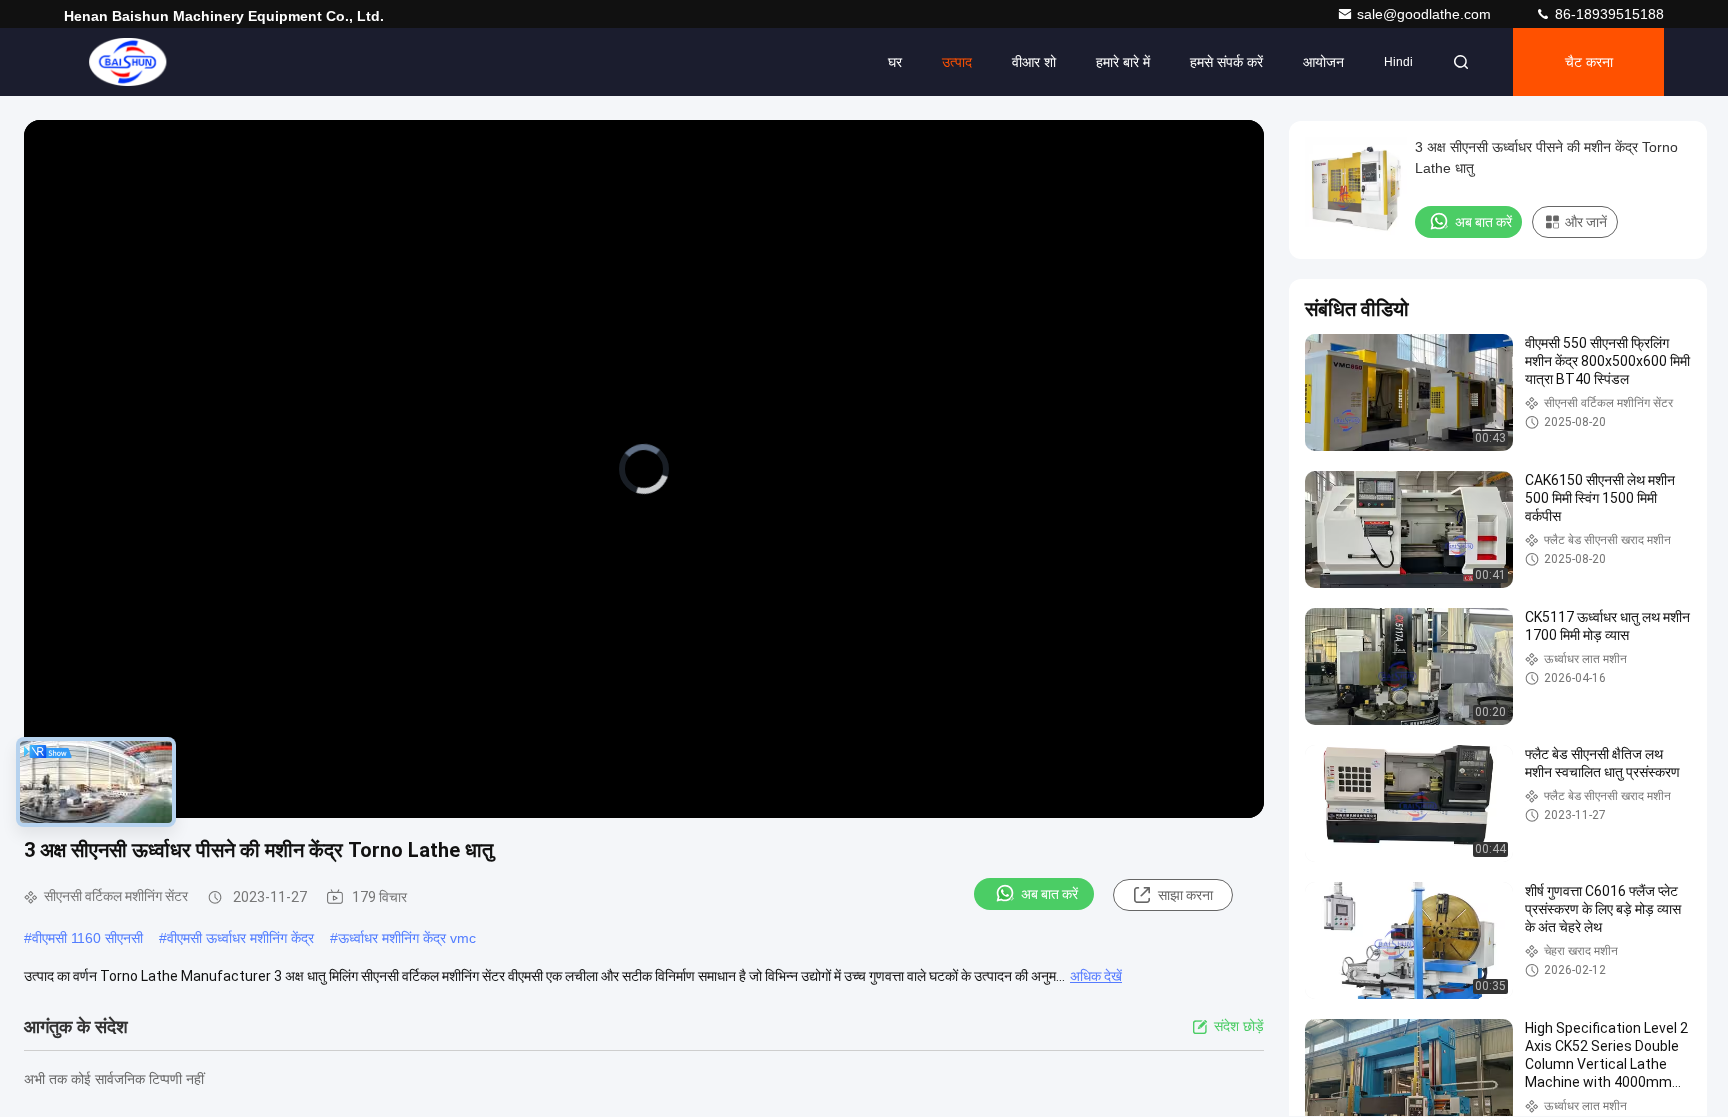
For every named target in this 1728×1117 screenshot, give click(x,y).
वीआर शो (1034, 62)
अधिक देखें (1096, 976)
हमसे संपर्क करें (1226, 62)
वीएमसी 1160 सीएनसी (87, 938)
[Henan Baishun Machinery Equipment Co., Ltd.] (127, 62)
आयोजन (1323, 62)
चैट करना (1589, 62)
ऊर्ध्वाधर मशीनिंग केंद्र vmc (407, 938)
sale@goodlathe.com (1426, 14)
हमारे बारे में (1123, 62)
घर (895, 62)
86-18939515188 (1607, 14)
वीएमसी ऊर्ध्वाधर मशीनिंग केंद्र (240, 938)
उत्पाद (957, 62)
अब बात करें (1049, 894)
